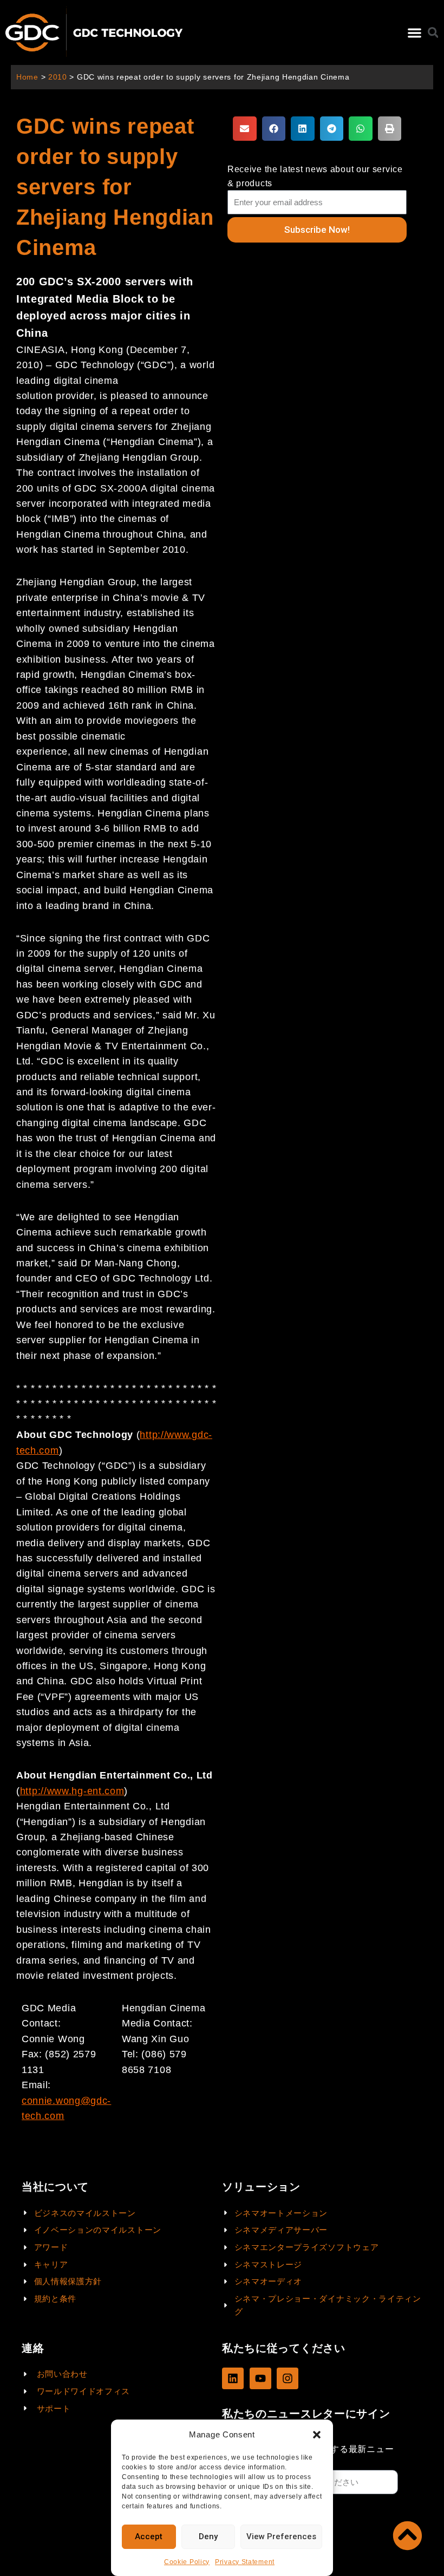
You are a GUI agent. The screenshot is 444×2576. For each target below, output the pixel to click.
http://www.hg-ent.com (72, 1791)
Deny (208, 2536)
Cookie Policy (187, 2562)
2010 (58, 77)
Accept (149, 2536)
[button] (317, 2435)
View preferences (281, 2536)
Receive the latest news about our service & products (315, 176)
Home (27, 77)
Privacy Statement (245, 2562)
